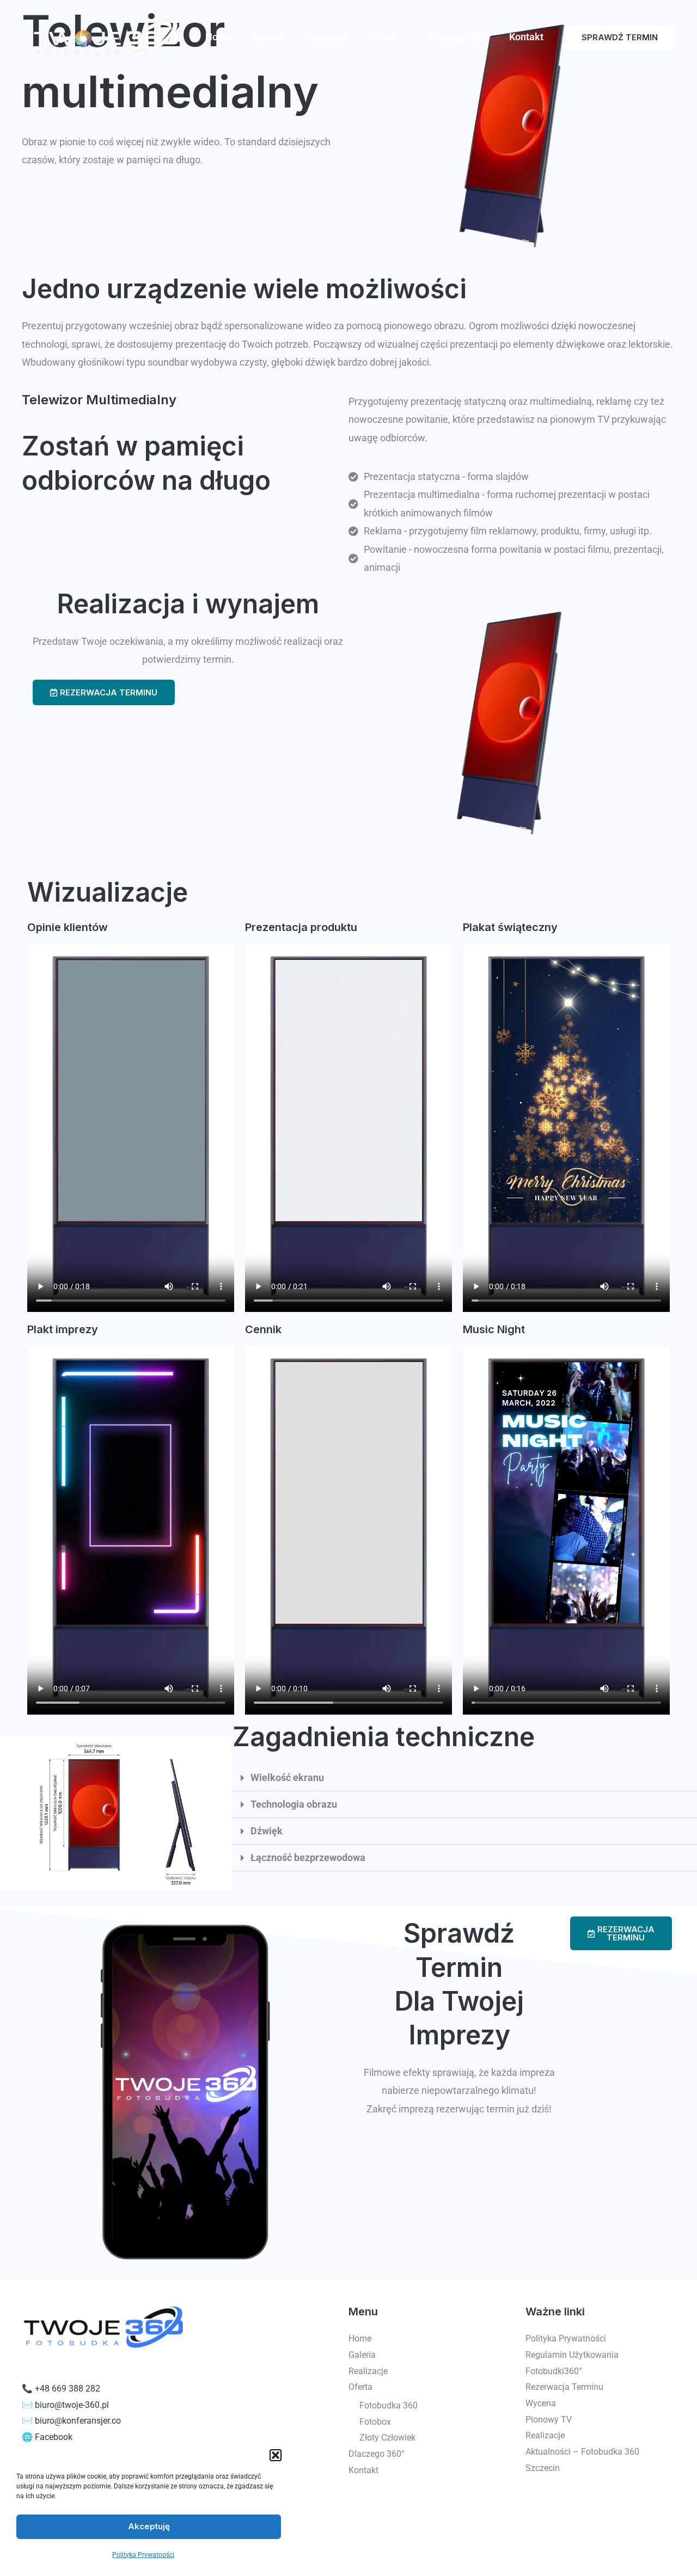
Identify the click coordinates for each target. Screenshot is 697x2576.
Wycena (541, 2403)
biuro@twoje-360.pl (72, 2405)
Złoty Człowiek (387, 2438)
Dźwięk (267, 1831)
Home (219, 37)
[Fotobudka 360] (103, 36)
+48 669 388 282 (68, 2389)
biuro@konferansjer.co (78, 2421)
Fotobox (375, 2422)
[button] (276, 2455)
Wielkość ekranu (287, 1777)
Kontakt (526, 37)
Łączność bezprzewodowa (308, 1857)
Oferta (382, 37)
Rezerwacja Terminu (564, 2387)
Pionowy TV (549, 2420)
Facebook (54, 2437)
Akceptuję (149, 2526)
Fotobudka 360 (389, 2405)
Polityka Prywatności (143, 2555)
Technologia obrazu (294, 1804)
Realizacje (326, 37)
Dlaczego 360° (458, 37)
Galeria (267, 37)
